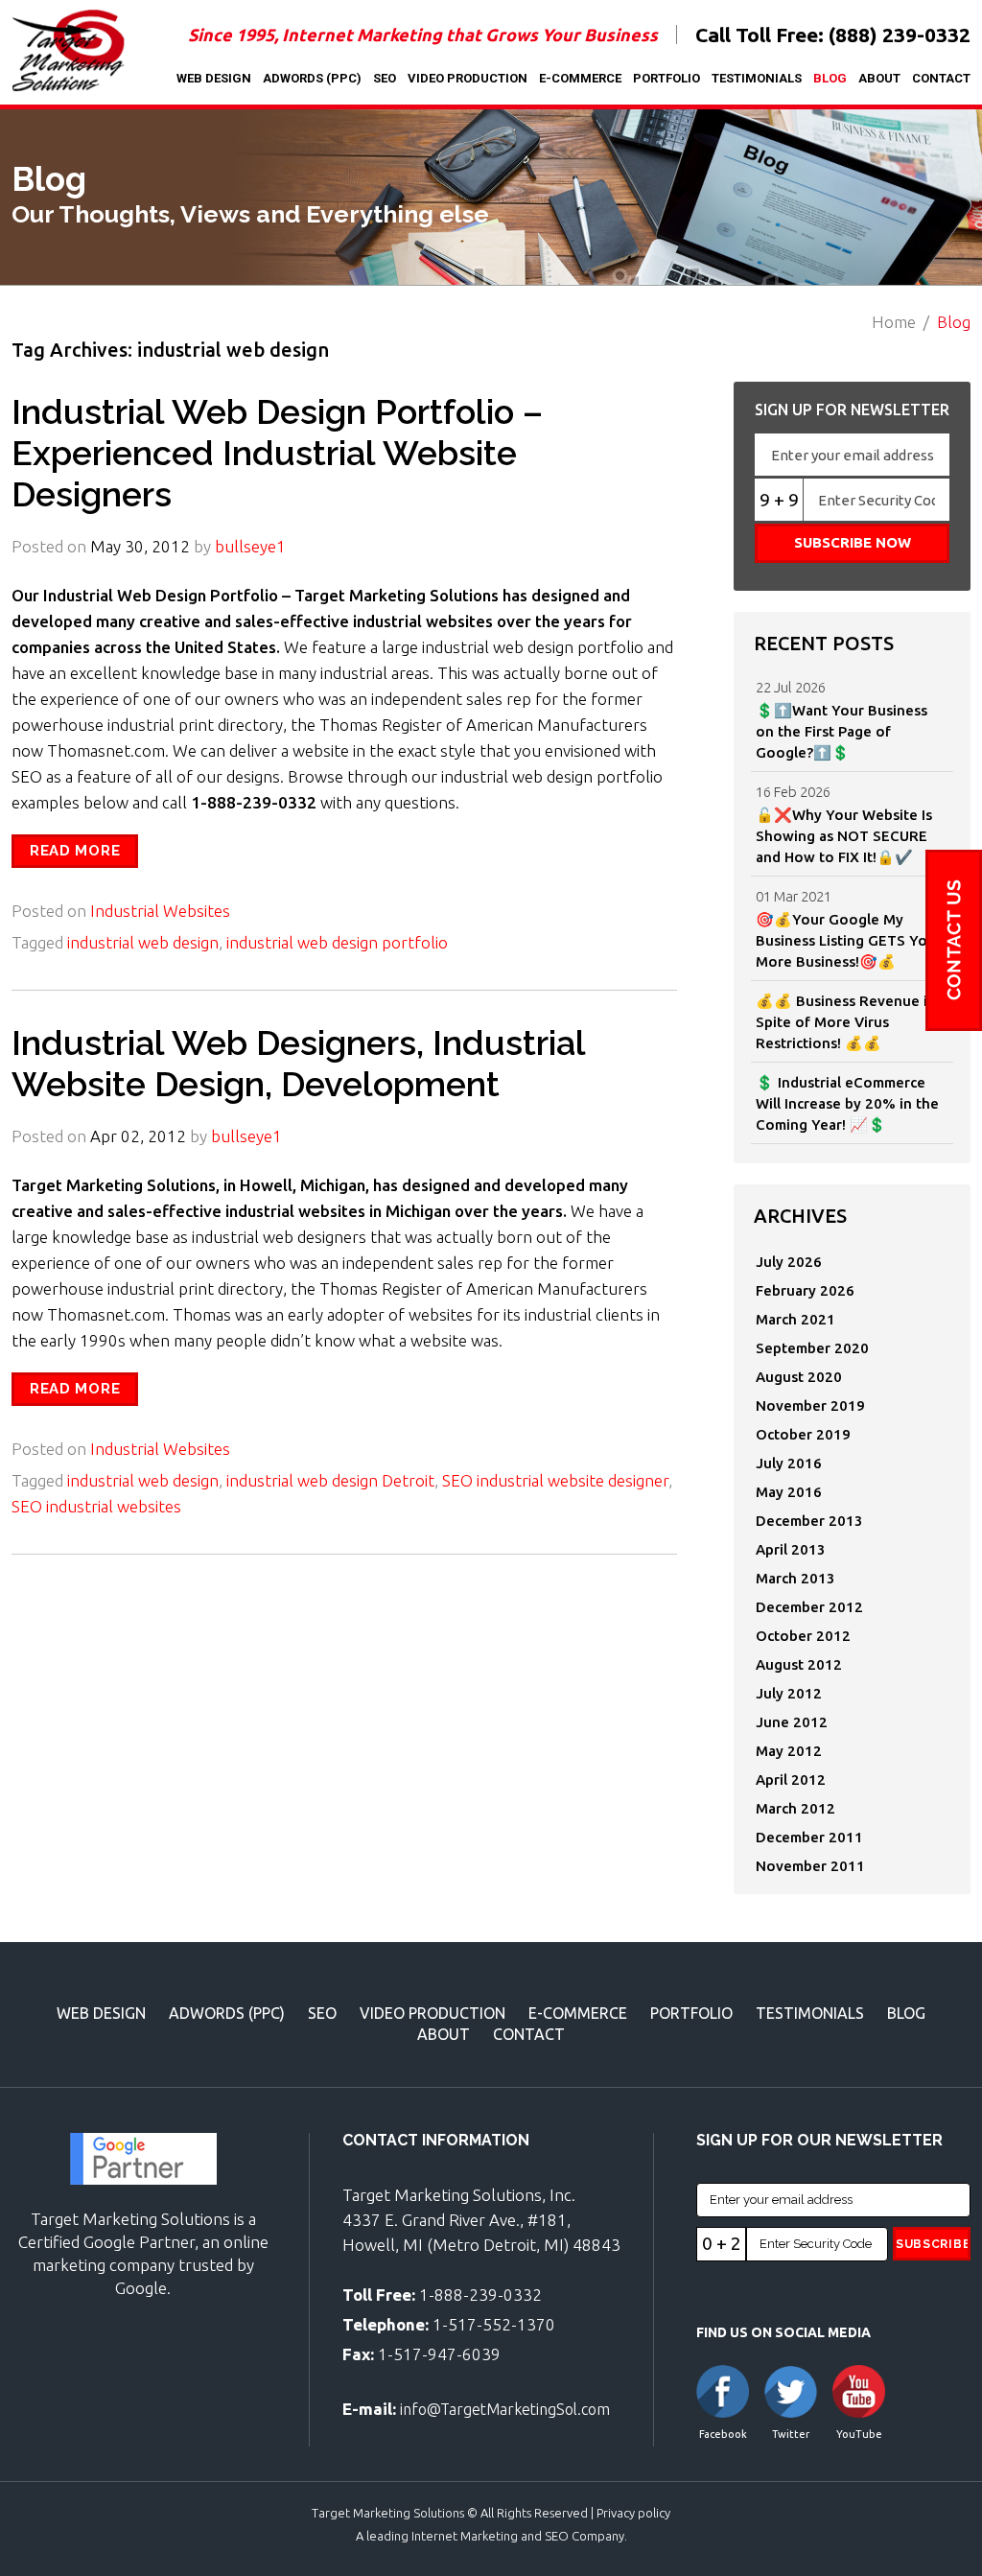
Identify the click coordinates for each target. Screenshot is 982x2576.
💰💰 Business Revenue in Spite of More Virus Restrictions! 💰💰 (846, 1022)
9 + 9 (779, 500)
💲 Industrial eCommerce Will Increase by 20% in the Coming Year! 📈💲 (847, 1103)
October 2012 (803, 1636)
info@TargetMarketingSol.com (505, 2409)
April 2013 (791, 1549)
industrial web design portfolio (337, 942)
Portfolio (666, 78)
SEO (385, 78)
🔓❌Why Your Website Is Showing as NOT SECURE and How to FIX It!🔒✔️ (844, 836)
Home (894, 322)
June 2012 (792, 1722)
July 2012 (789, 1693)
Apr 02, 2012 (138, 1136)
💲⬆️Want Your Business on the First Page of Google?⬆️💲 (842, 731)
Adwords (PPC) (312, 78)
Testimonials (757, 78)
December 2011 (809, 1837)
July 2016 (789, 1463)
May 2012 (789, 1751)
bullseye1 (250, 546)
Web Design (214, 78)
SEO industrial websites (96, 1506)
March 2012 (795, 1808)
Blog (830, 78)
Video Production (468, 78)
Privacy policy (633, 2513)
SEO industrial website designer (555, 1480)
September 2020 (812, 1348)
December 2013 (809, 1521)
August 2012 (799, 1664)
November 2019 (810, 1405)
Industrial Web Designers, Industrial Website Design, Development (298, 1063)
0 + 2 (722, 2243)
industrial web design (143, 942)
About (879, 78)
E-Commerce (580, 78)
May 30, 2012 (140, 546)
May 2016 (789, 1492)
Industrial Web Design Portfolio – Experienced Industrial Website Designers (277, 453)
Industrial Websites (160, 911)
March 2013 (795, 1578)
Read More (75, 851)
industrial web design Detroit (330, 1480)
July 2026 (789, 1262)
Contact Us (954, 940)
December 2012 (809, 1607)
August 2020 (799, 1377)
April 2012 (791, 1780)
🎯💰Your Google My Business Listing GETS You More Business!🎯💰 (846, 940)
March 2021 (795, 1319)
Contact (941, 78)
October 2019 (803, 1434)
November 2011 (810, 1866)
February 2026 (805, 1290)
